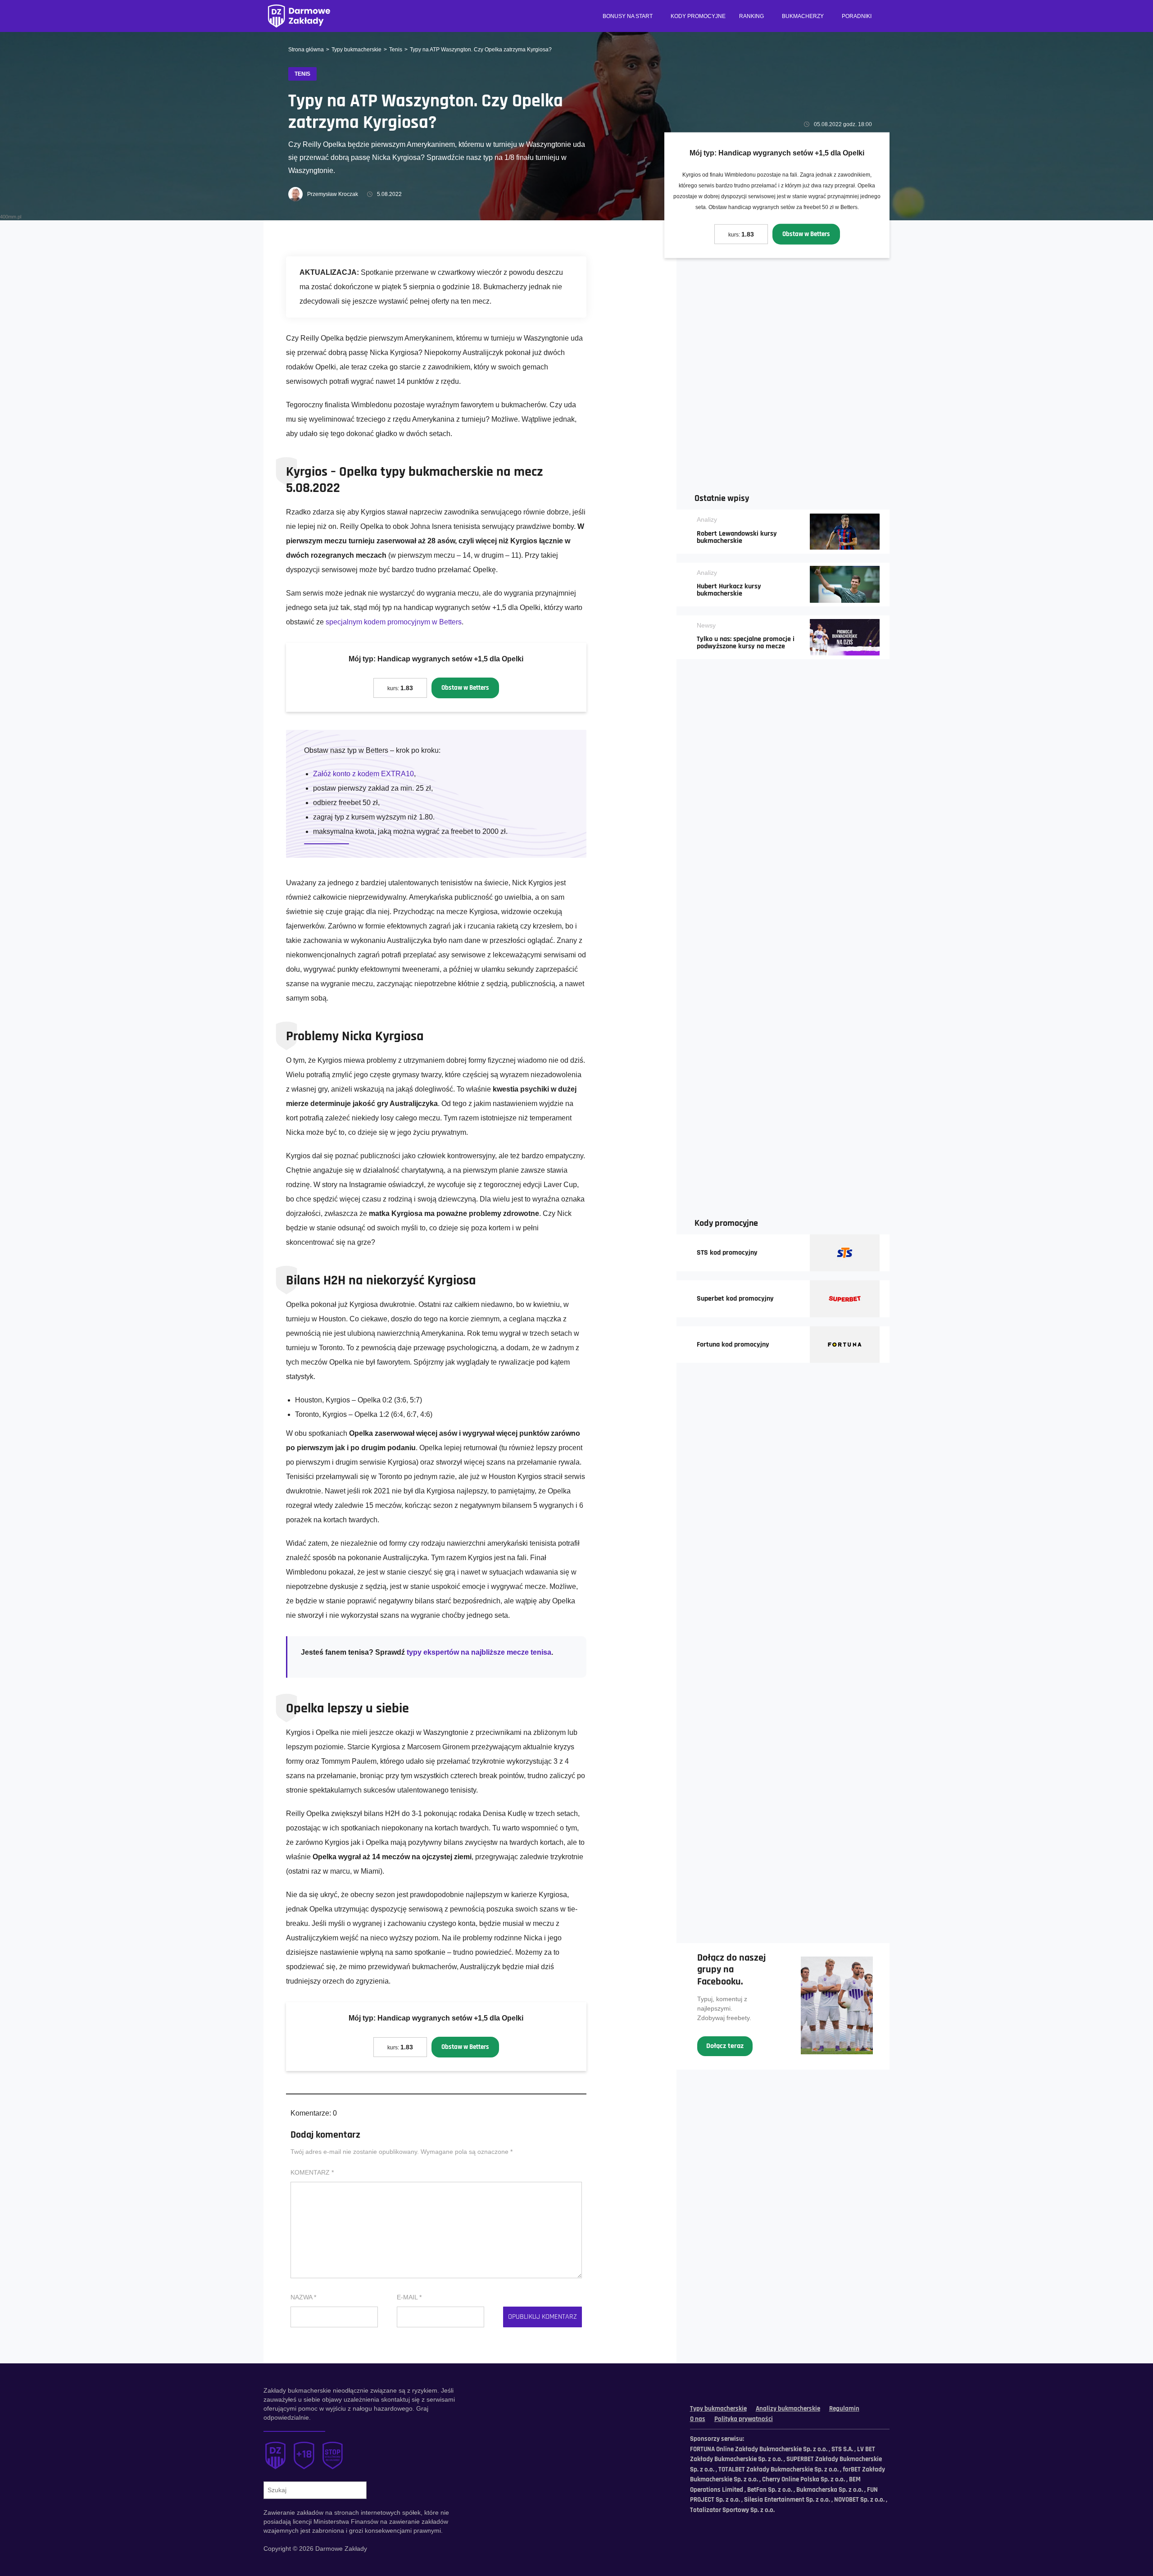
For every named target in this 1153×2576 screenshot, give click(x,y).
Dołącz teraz (725, 2046)
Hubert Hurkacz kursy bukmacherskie (729, 590)
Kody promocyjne (698, 16)
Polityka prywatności (744, 2419)
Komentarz (312, 2172)
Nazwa (303, 2297)
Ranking (751, 16)
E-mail (409, 2297)
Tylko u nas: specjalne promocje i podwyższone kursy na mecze (746, 643)
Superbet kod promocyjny (735, 1299)
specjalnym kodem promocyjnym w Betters (394, 622)
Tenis (396, 50)
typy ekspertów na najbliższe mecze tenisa (479, 1652)
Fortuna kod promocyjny (733, 1345)
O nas (698, 2419)
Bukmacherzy (803, 16)
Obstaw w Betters (806, 234)
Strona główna (306, 50)
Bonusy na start (628, 16)
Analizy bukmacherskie (788, 2409)
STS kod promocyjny (727, 1253)
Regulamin (844, 2409)
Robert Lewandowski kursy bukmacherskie (737, 537)
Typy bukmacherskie (356, 50)
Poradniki (857, 16)
